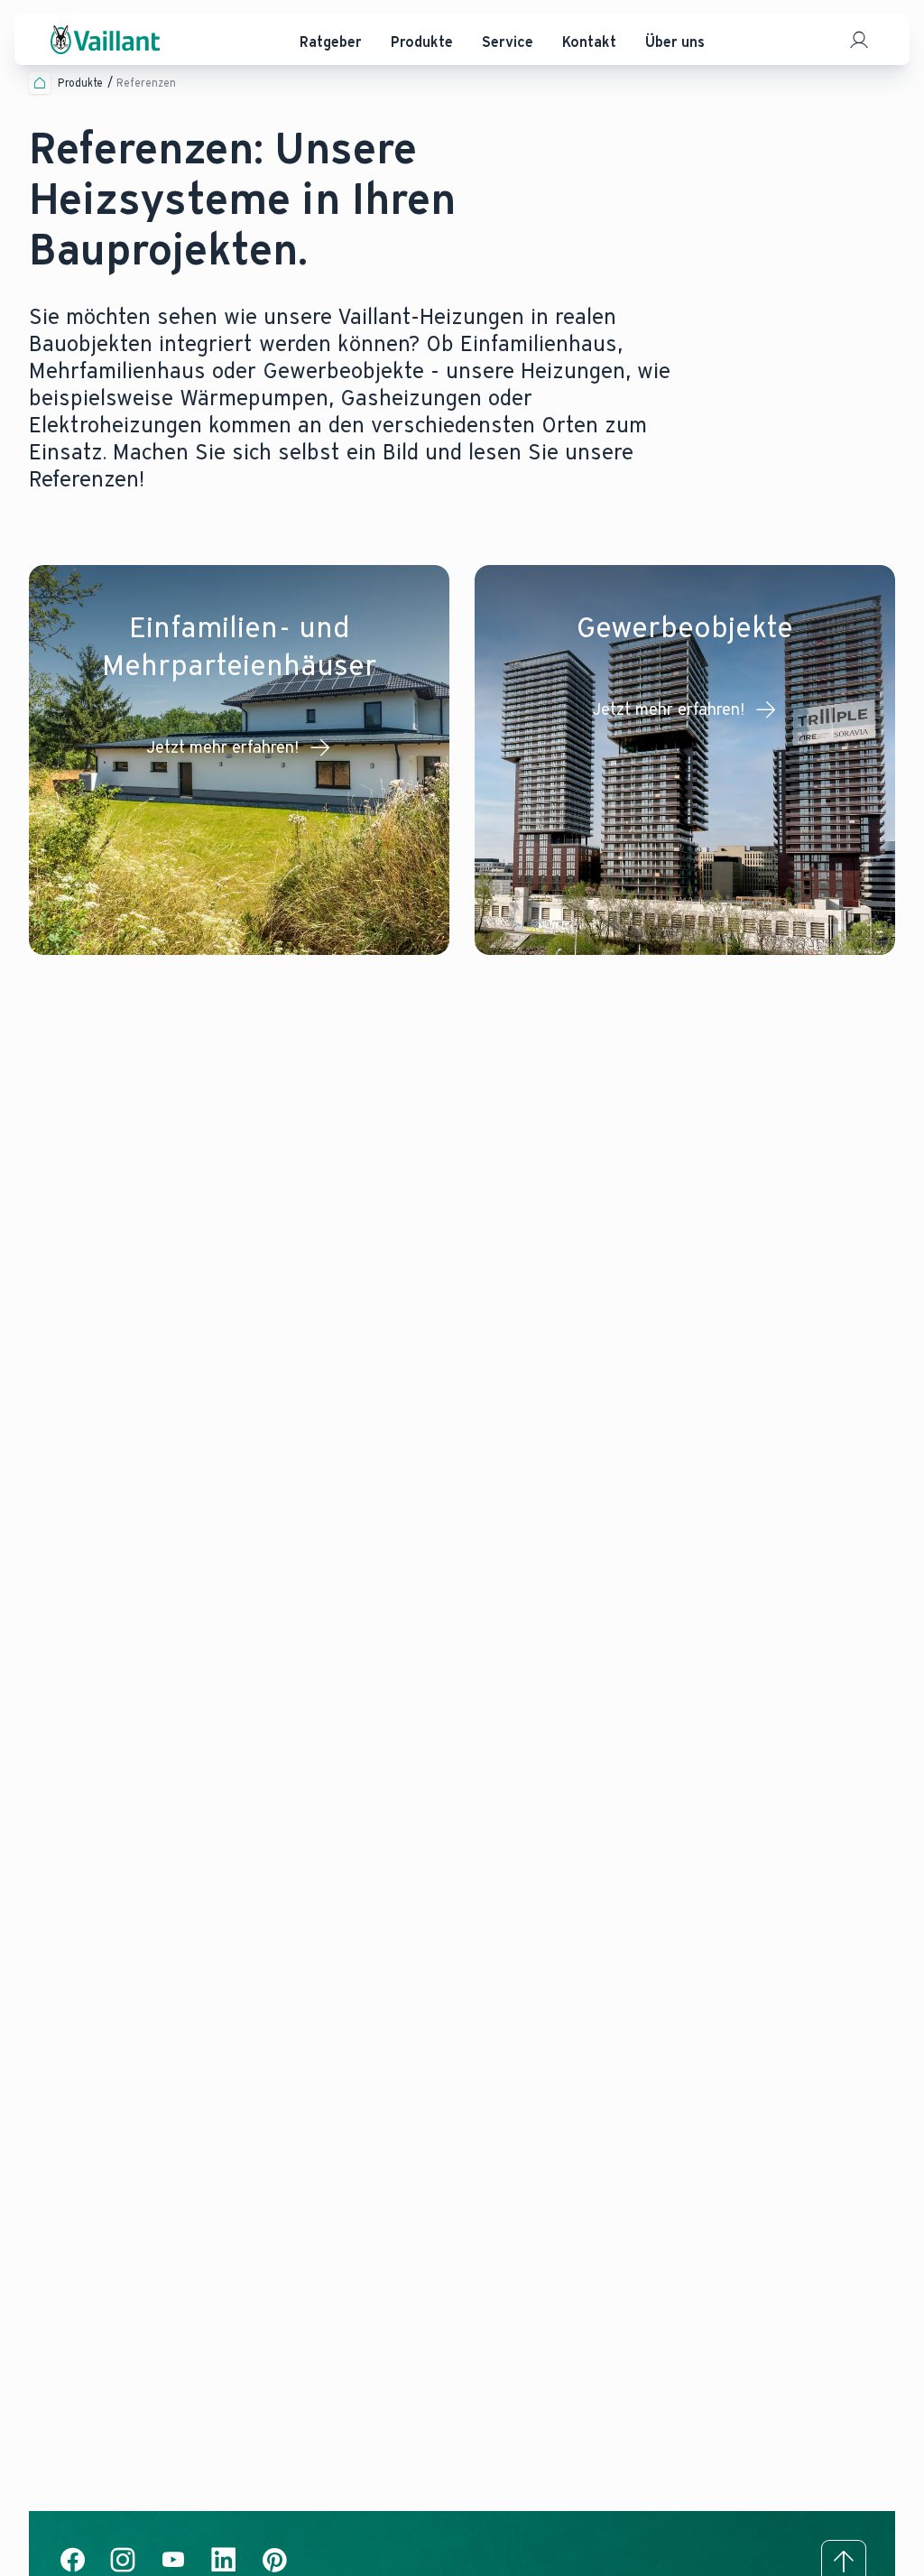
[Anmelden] (859, 40)
